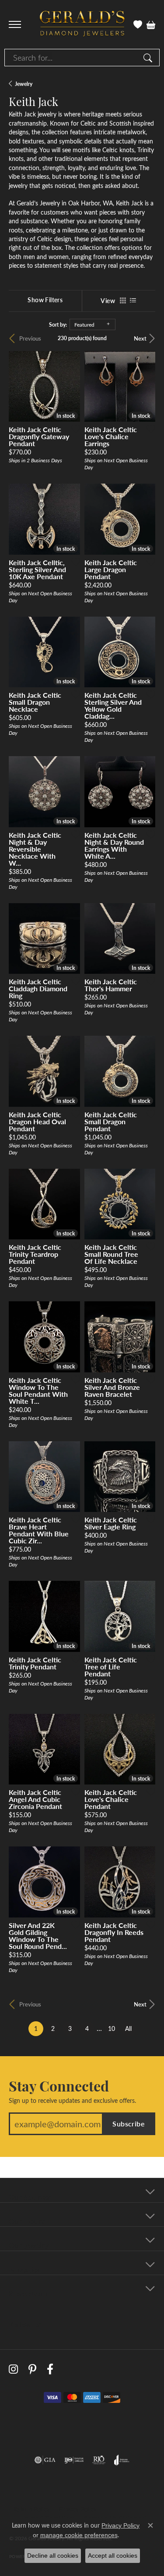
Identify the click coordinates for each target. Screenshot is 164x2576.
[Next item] (70, 1071)
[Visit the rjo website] (99, 2460)
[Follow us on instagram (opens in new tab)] (13, 2369)
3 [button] (70, 2028)
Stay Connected (59, 2085)
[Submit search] (149, 58)
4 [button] (87, 2028)
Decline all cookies (53, 2556)
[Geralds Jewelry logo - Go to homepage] (82, 25)
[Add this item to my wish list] (73, 429)
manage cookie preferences (79, 2535)
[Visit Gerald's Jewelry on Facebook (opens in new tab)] (50, 2369)
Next (140, 338)
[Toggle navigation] (15, 24)
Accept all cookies (113, 2556)
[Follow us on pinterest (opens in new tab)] (32, 2369)
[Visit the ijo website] (74, 2460)
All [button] (128, 2028)
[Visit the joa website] (122, 2460)
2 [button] (53, 2028)
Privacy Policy (78, 2509)
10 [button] (112, 2028)
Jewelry (24, 84)
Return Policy (32, 2509)
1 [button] (39, 2028)
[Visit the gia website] (45, 2460)
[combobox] (72, 58)
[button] (138, 24)
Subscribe (129, 2124)
